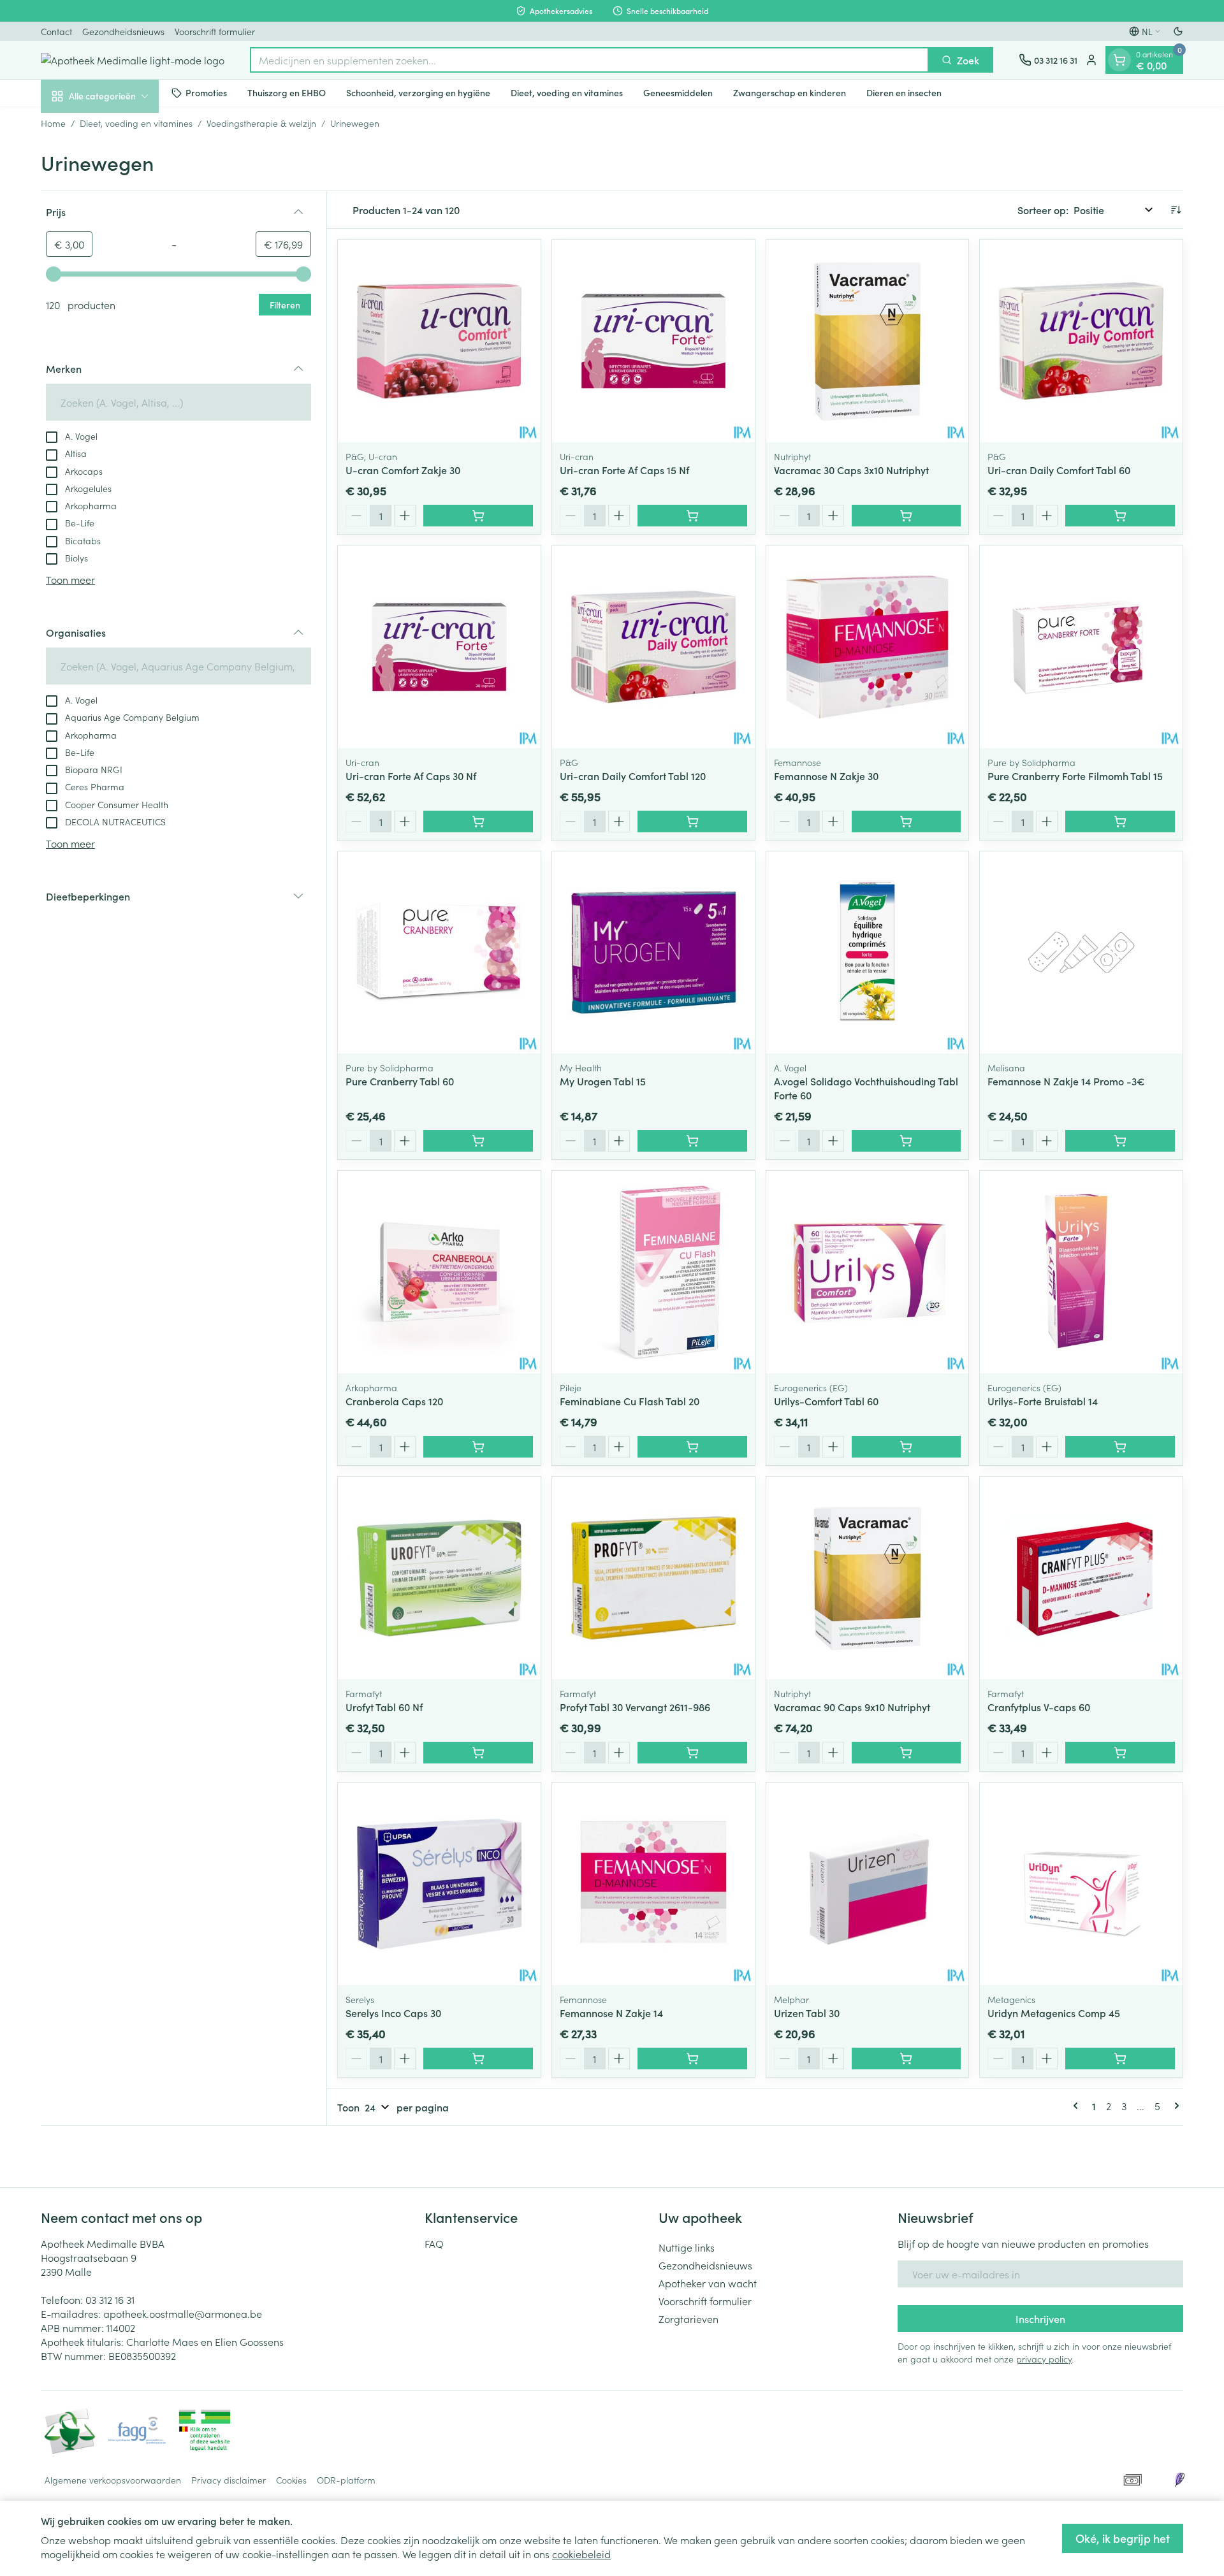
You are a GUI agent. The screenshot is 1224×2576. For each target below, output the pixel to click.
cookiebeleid (581, 2554)
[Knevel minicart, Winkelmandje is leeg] (1119, 60)
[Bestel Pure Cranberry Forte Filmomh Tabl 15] (1120, 821)
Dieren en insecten (904, 92)
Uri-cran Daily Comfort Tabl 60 (1059, 470)
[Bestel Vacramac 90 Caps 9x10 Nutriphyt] (907, 1753)
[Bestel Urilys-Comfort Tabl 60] (907, 1447)
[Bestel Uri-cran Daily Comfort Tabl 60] (1120, 516)
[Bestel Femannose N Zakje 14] (692, 2059)
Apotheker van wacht (708, 2283)
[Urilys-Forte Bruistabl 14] (1081, 1272)
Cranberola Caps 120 (394, 1401)
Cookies (291, 2480)
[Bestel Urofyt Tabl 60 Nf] (478, 1753)
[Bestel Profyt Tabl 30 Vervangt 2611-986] (692, 1753)
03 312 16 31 (110, 2299)
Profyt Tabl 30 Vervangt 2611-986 (635, 1707)
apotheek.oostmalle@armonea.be (183, 2313)
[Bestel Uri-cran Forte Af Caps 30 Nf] (478, 821)
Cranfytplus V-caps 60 (1039, 1707)
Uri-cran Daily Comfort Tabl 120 (633, 776)
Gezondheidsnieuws (123, 31)
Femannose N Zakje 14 (611, 2013)
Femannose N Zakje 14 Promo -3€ (1066, 1081)
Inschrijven (1040, 2319)
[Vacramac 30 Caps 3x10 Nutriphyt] (868, 341)
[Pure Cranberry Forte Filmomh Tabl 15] (1081, 647)
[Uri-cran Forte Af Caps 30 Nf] (439, 647)
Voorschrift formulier (215, 31)
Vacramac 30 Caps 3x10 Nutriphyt (851, 470)
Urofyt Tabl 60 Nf (384, 1707)
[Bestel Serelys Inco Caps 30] (478, 2059)
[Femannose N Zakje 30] (868, 647)
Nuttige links (687, 2247)
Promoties (206, 92)
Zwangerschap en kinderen (790, 92)
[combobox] (589, 60)
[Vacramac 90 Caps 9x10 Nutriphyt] (868, 1578)
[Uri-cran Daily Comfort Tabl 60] (1081, 341)
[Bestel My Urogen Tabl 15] (692, 1141)
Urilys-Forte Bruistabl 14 (1043, 1401)
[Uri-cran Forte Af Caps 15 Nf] (653, 341)
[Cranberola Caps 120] (439, 1272)
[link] (1078, 2106)
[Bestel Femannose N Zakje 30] (907, 821)
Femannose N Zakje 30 (826, 776)
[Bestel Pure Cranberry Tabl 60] (478, 1141)
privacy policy (1044, 2359)
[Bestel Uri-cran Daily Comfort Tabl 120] (692, 821)
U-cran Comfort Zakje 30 (403, 470)
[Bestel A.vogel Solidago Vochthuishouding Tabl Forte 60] (907, 1141)
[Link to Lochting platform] (1179, 2480)
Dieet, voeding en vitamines (567, 92)
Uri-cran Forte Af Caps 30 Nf (411, 776)
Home (53, 123)
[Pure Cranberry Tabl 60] (439, 953)
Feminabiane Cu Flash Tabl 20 (630, 1401)
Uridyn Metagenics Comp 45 (1054, 2013)
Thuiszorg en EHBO (287, 92)
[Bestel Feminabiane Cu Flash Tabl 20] (692, 1447)
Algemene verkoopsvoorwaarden (113, 2480)
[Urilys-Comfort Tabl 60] (868, 1272)
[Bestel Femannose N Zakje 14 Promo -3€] (1120, 1141)
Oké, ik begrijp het (1123, 2538)
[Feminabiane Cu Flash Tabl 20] (653, 1272)
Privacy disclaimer (229, 2480)
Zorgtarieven (688, 2319)
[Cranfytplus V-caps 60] (1081, 1578)
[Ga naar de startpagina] (133, 60)
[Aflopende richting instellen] (1176, 210)
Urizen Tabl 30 (807, 2013)
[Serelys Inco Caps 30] (439, 1884)
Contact (56, 31)
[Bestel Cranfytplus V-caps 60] (1120, 1753)
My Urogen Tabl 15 (603, 1081)
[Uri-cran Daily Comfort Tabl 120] (653, 647)
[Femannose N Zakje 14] (653, 1884)
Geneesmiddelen (678, 92)
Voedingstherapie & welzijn (261, 123)
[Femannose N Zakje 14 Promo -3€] (1081, 953)
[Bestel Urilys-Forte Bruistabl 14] (1120, 1447)
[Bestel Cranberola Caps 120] (478, 1447)
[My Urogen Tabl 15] (653, 953)
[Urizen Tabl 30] (868, 1884)
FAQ (434, 2243)
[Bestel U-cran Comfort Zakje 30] (478, 516)
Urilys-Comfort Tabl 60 (826, 1401)
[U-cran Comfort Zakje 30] (439, 341)
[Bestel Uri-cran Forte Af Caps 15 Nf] (692, 516)
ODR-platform (346, 2480)
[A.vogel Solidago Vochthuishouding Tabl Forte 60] (868, 953)
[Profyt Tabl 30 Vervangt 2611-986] (653, 1578)
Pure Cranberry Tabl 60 (400, 1081)
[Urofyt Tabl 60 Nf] (439, 1578)
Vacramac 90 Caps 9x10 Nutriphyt (852, 1707)
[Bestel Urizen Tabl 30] (907, 2059)
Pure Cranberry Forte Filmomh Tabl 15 (1075, 776)
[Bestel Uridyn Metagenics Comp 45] (1120, 2059)
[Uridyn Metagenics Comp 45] (1081, 1884)
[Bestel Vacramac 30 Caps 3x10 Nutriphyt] (907, 516)
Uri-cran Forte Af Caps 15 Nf (624, 470)
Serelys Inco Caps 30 (393, 2013)
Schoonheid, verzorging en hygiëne (418, 92)
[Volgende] (1174, 2106)
